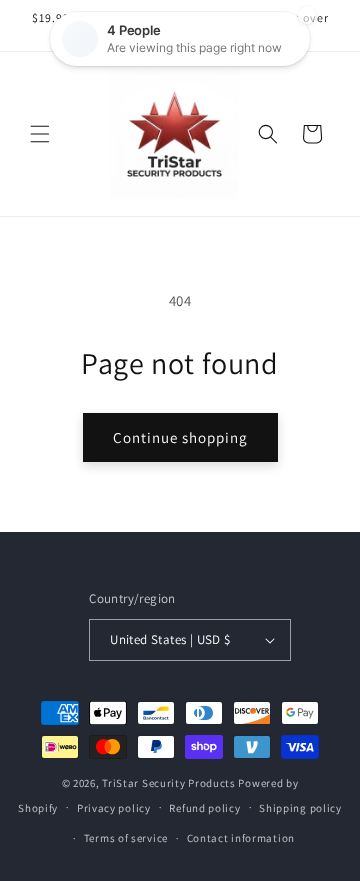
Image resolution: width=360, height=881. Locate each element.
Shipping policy (300, 808)
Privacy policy (114, 808)
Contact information (241, 838)
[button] (40, 134)
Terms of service (126, 838)
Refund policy (204, 808)
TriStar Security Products (169, 783)
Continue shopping (180, 437)
